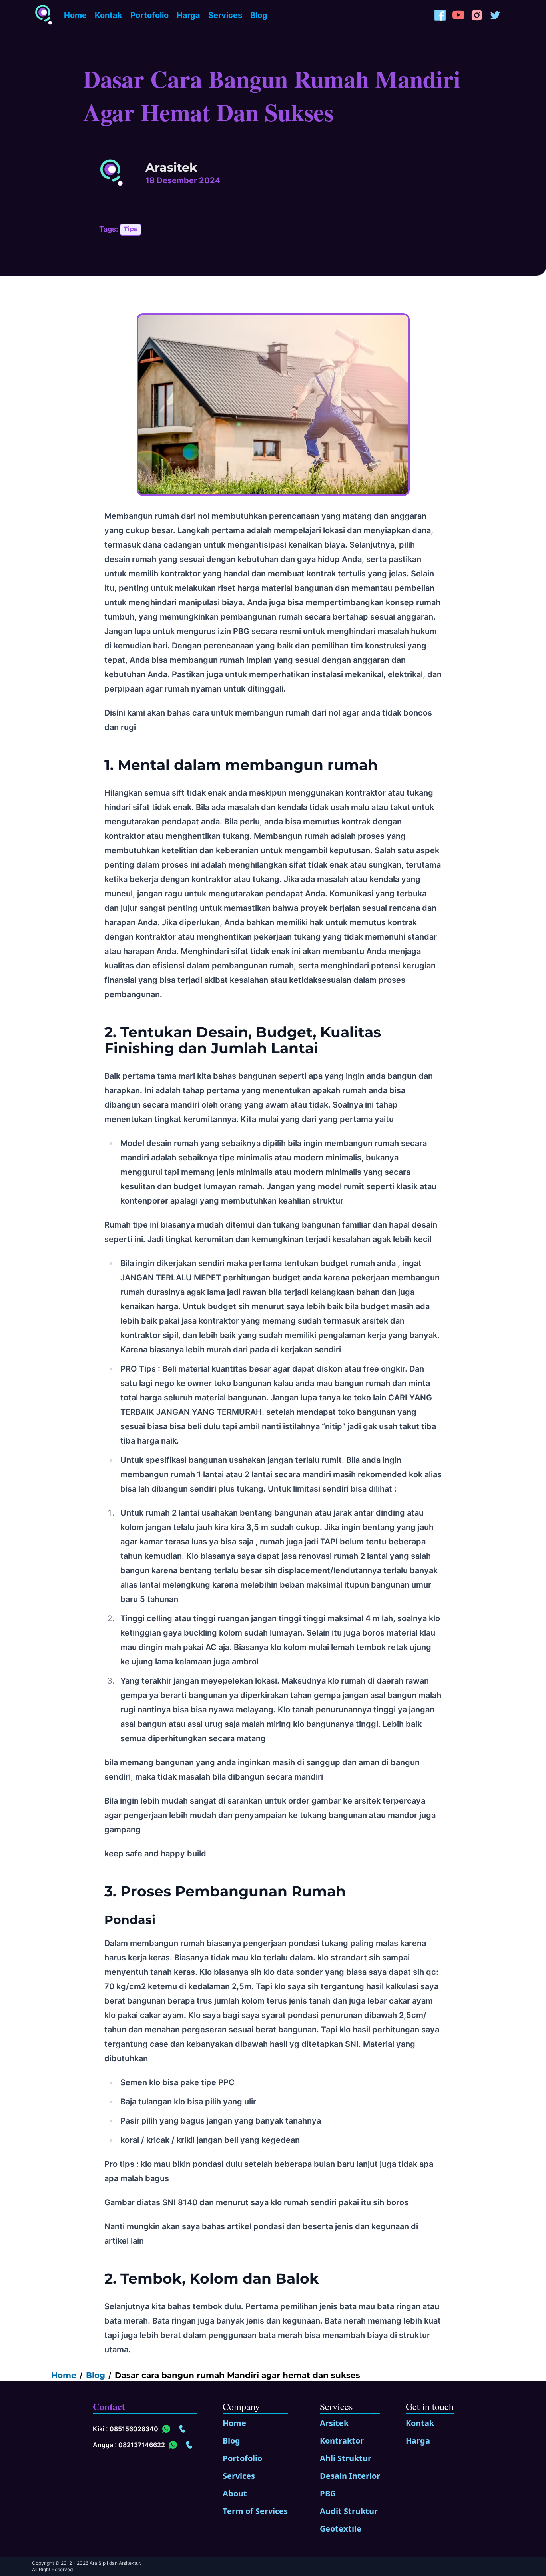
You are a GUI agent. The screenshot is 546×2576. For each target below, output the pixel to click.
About (235, 2493)
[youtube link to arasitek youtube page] (458, 15)
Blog (259, 15)
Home (75, 15)
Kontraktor (342, 2441)
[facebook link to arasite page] (440, 15)
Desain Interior (350, 2476)
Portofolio (149, 15)
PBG (328, 2493)
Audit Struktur (349, 2511)
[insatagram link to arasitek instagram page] (477, 15)
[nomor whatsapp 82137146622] (173, 2445)
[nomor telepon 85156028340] (182, 2429)
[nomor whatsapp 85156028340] (166, 2429)
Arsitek (334, 2423)
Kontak (109, 15)
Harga (188, 15)
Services (225, 15)
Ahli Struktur (346, 2458)
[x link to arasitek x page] (495, 15)
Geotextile (341, 2529)
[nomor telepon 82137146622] (189, 2445)
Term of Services (255, 2511)
